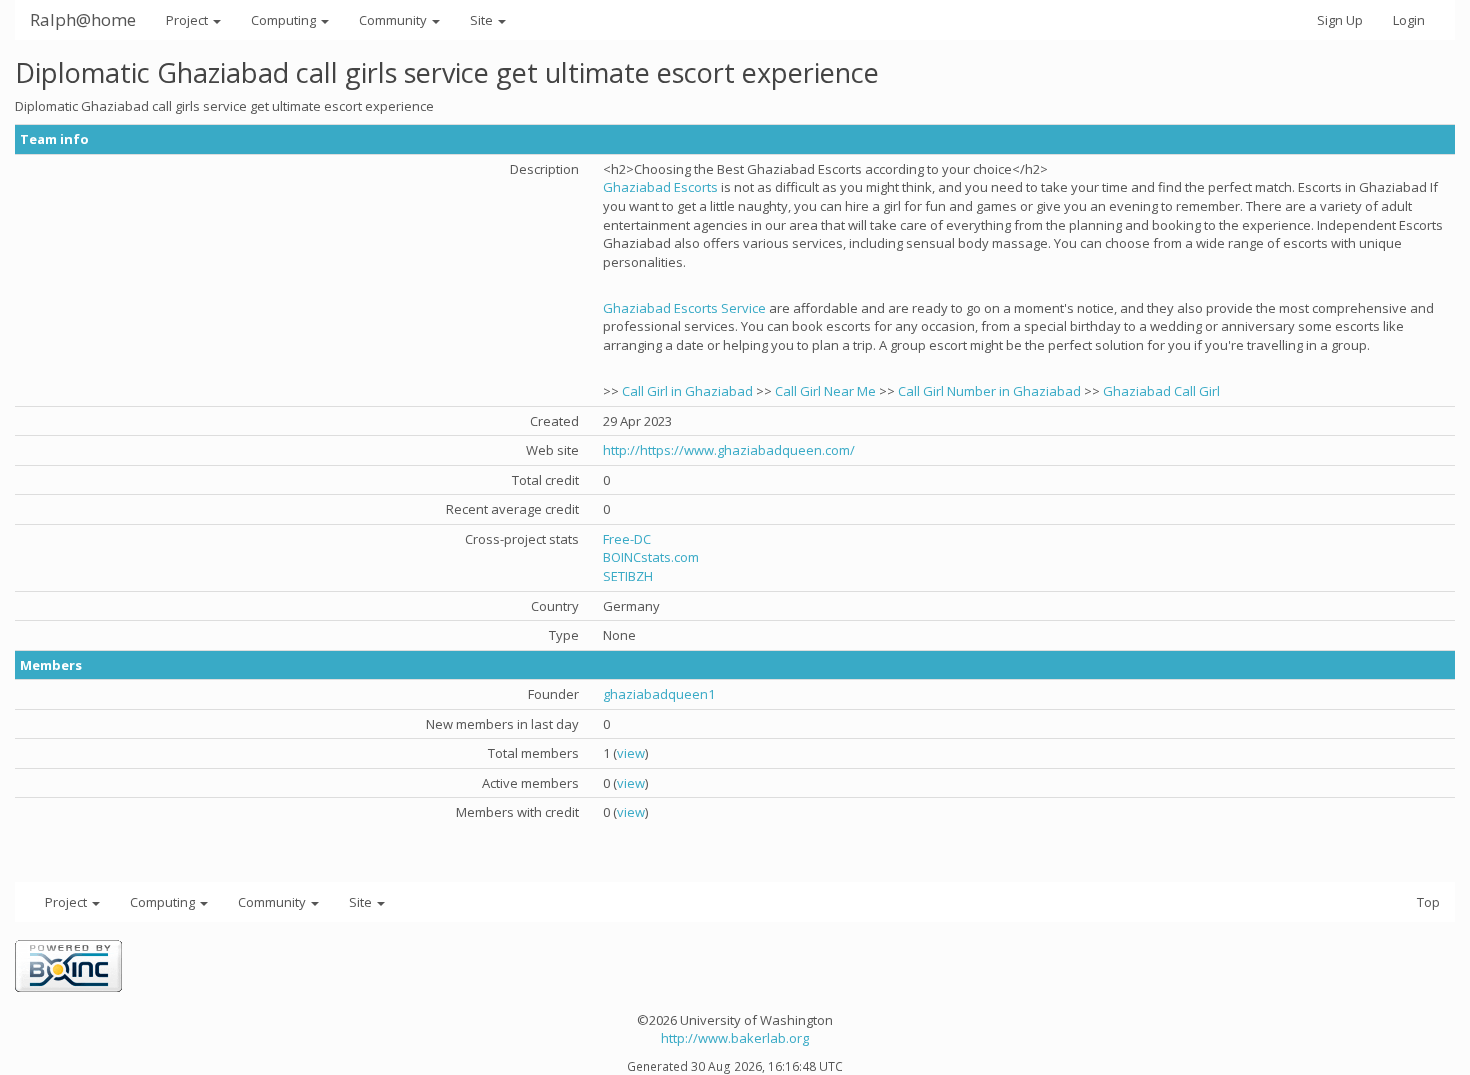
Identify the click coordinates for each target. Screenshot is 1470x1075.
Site (483, 20)
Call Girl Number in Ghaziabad (989, 391)
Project (188, 20)
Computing (285, 20)
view (631, 753)
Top (1428, 902)
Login (1409, 20)
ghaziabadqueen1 (659, 694)
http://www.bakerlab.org (735, 1038)
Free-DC (627, 539)
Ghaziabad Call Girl (1161, 391)
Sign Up (1340, 20)
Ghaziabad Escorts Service (684, 308)
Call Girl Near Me (825, 391)
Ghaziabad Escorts (660, 187)
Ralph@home (83, 19)
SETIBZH (628, 576)
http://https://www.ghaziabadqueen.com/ (729, 450)
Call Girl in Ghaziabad (687, 391)
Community (394, 20)
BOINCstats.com (651, 557)
